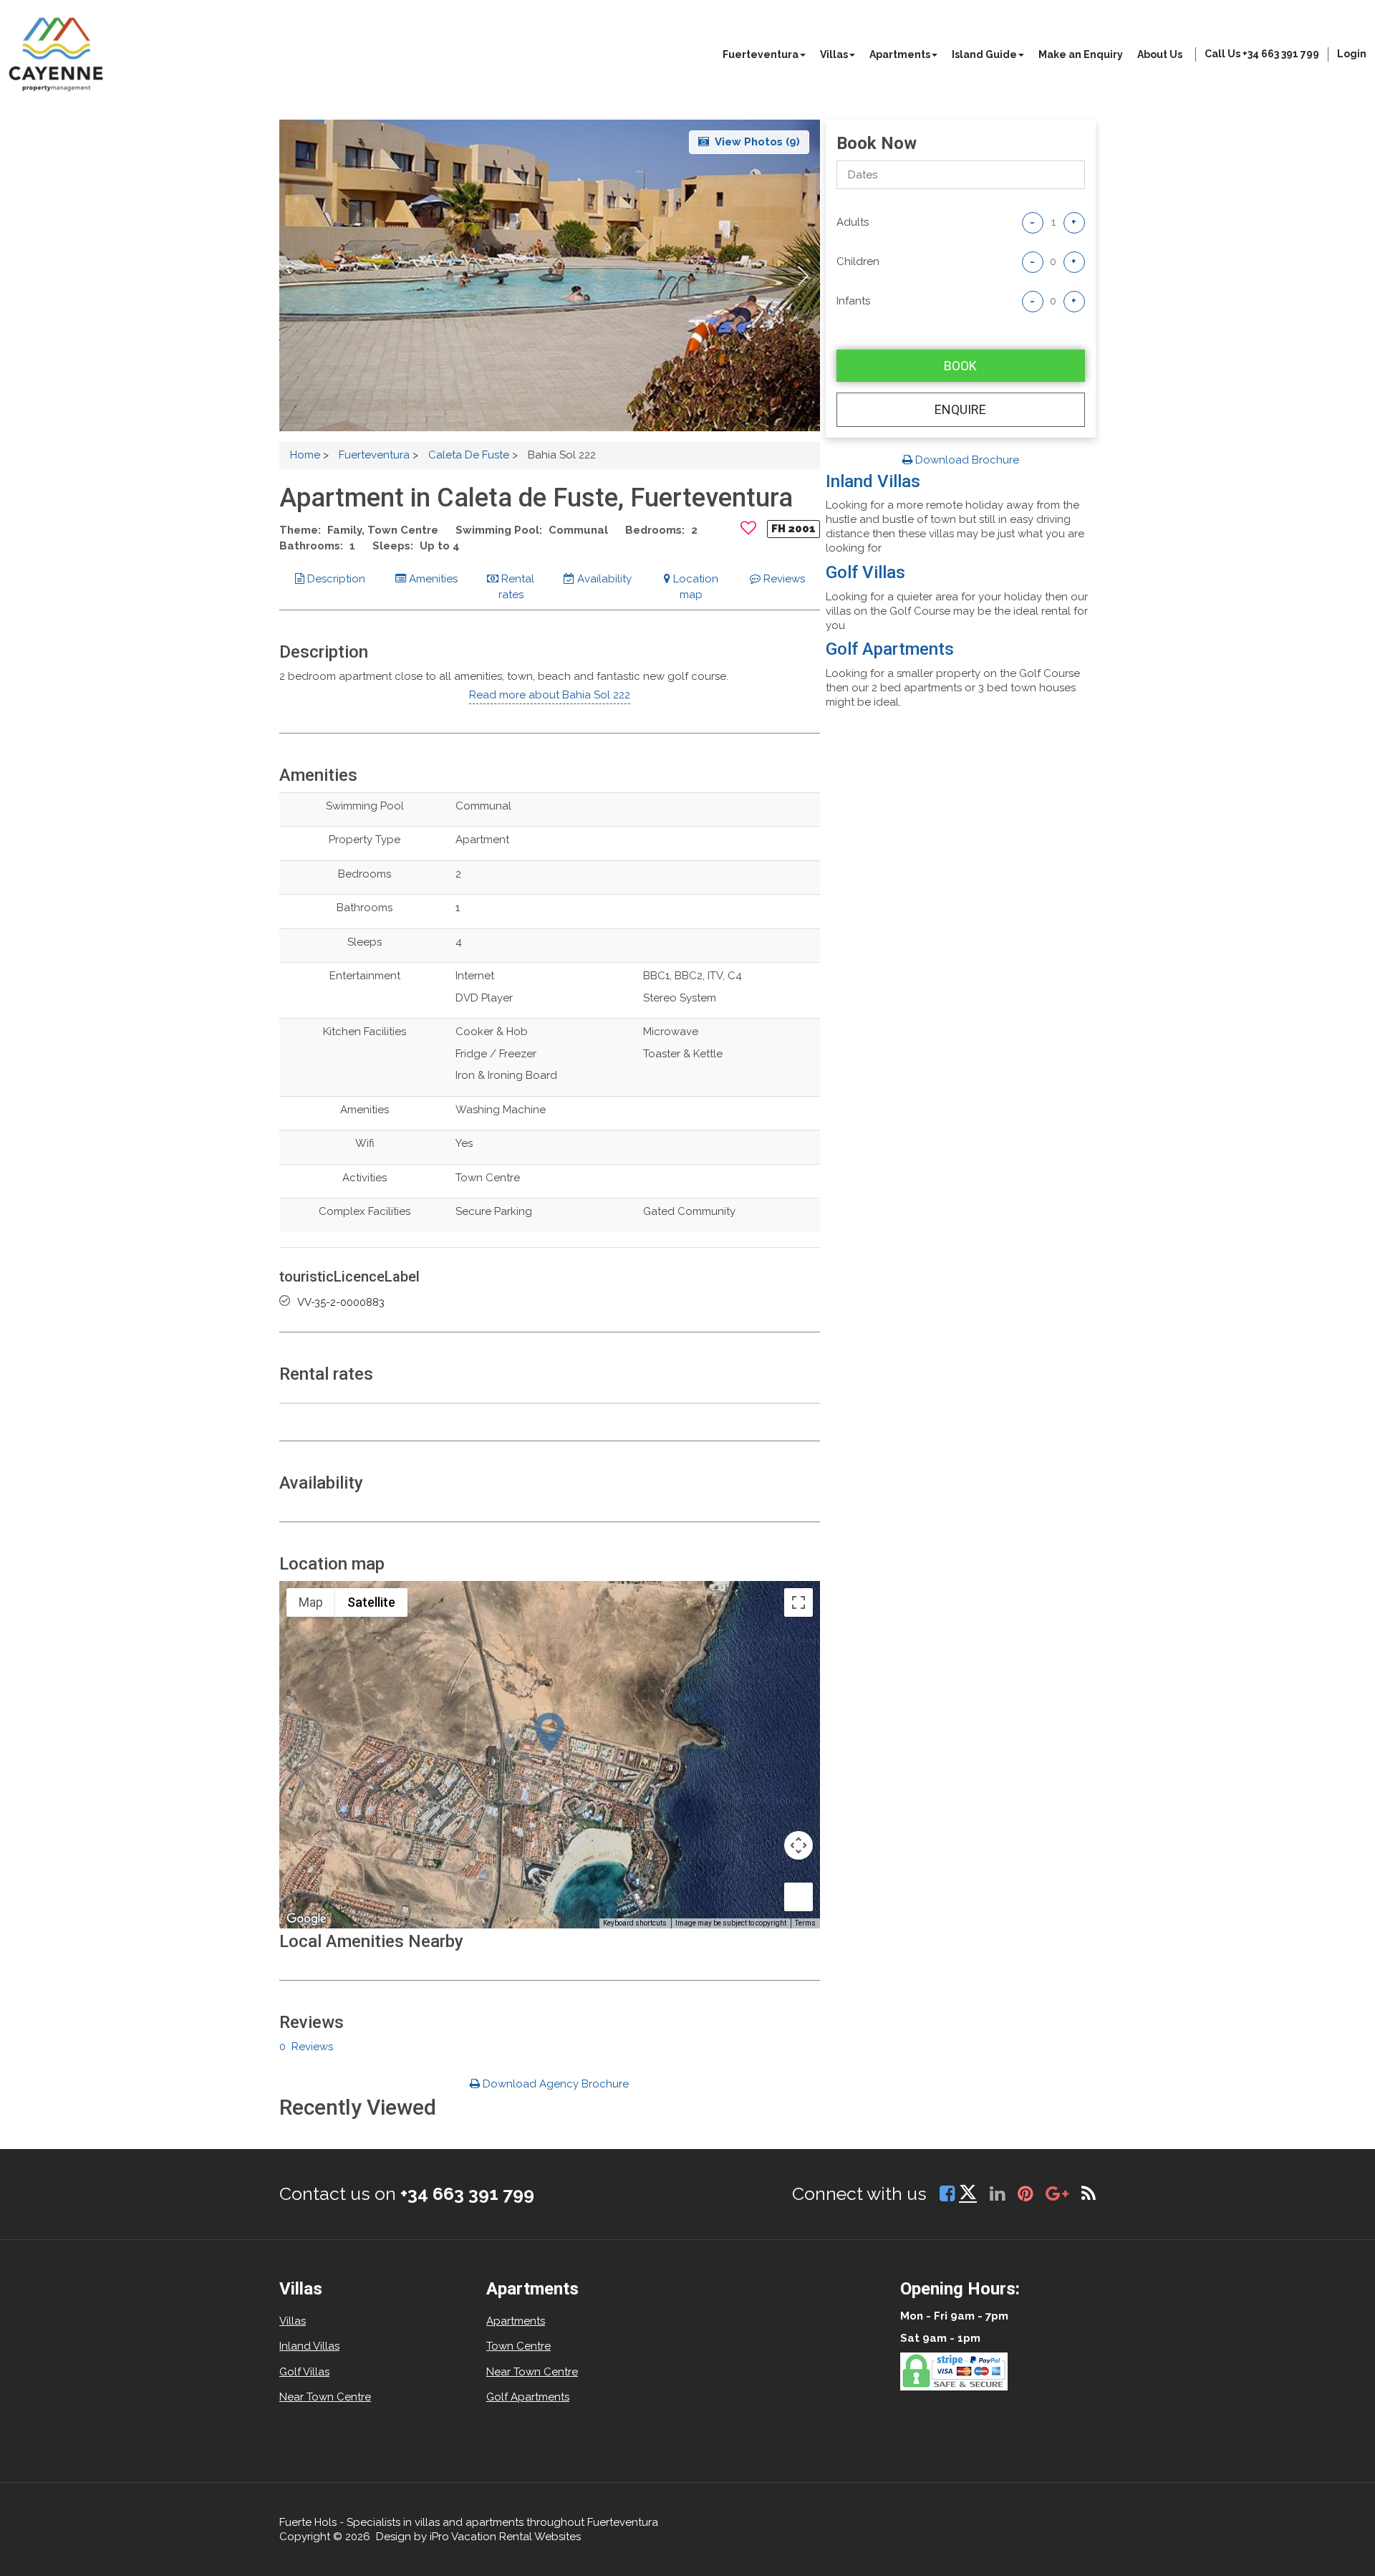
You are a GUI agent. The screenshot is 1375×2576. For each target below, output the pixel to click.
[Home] (56, 54)
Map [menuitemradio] (311, 1602)
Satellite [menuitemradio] (371, 1602)
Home (305, 455)
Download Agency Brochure (554, 2084)
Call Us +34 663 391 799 (1262, 54)
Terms (805, 1923)
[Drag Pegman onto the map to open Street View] (799, 1897)
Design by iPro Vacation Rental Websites (478, 2537)
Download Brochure (966, 460)
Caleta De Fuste (469, 455)
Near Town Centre (325, 2397)
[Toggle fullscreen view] (799, 1602)
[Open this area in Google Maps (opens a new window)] (307, 1919)
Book (960, 366)
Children (858, 261)
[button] (803, 276)
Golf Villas (865, 572)
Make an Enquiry (1081, 54)
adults (853, 222)
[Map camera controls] (799, 1845)
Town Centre (518, 2346)
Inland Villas (873, 481)
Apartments (900, 54)
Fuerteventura (761, 54)
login (1352, 54)
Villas (834, 54)
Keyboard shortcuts (635, 1923)
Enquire (960, 409)
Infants (853, 301)
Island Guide (984, 54)
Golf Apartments (890, 649)
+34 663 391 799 (467, 2193)
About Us (1160, 54)
